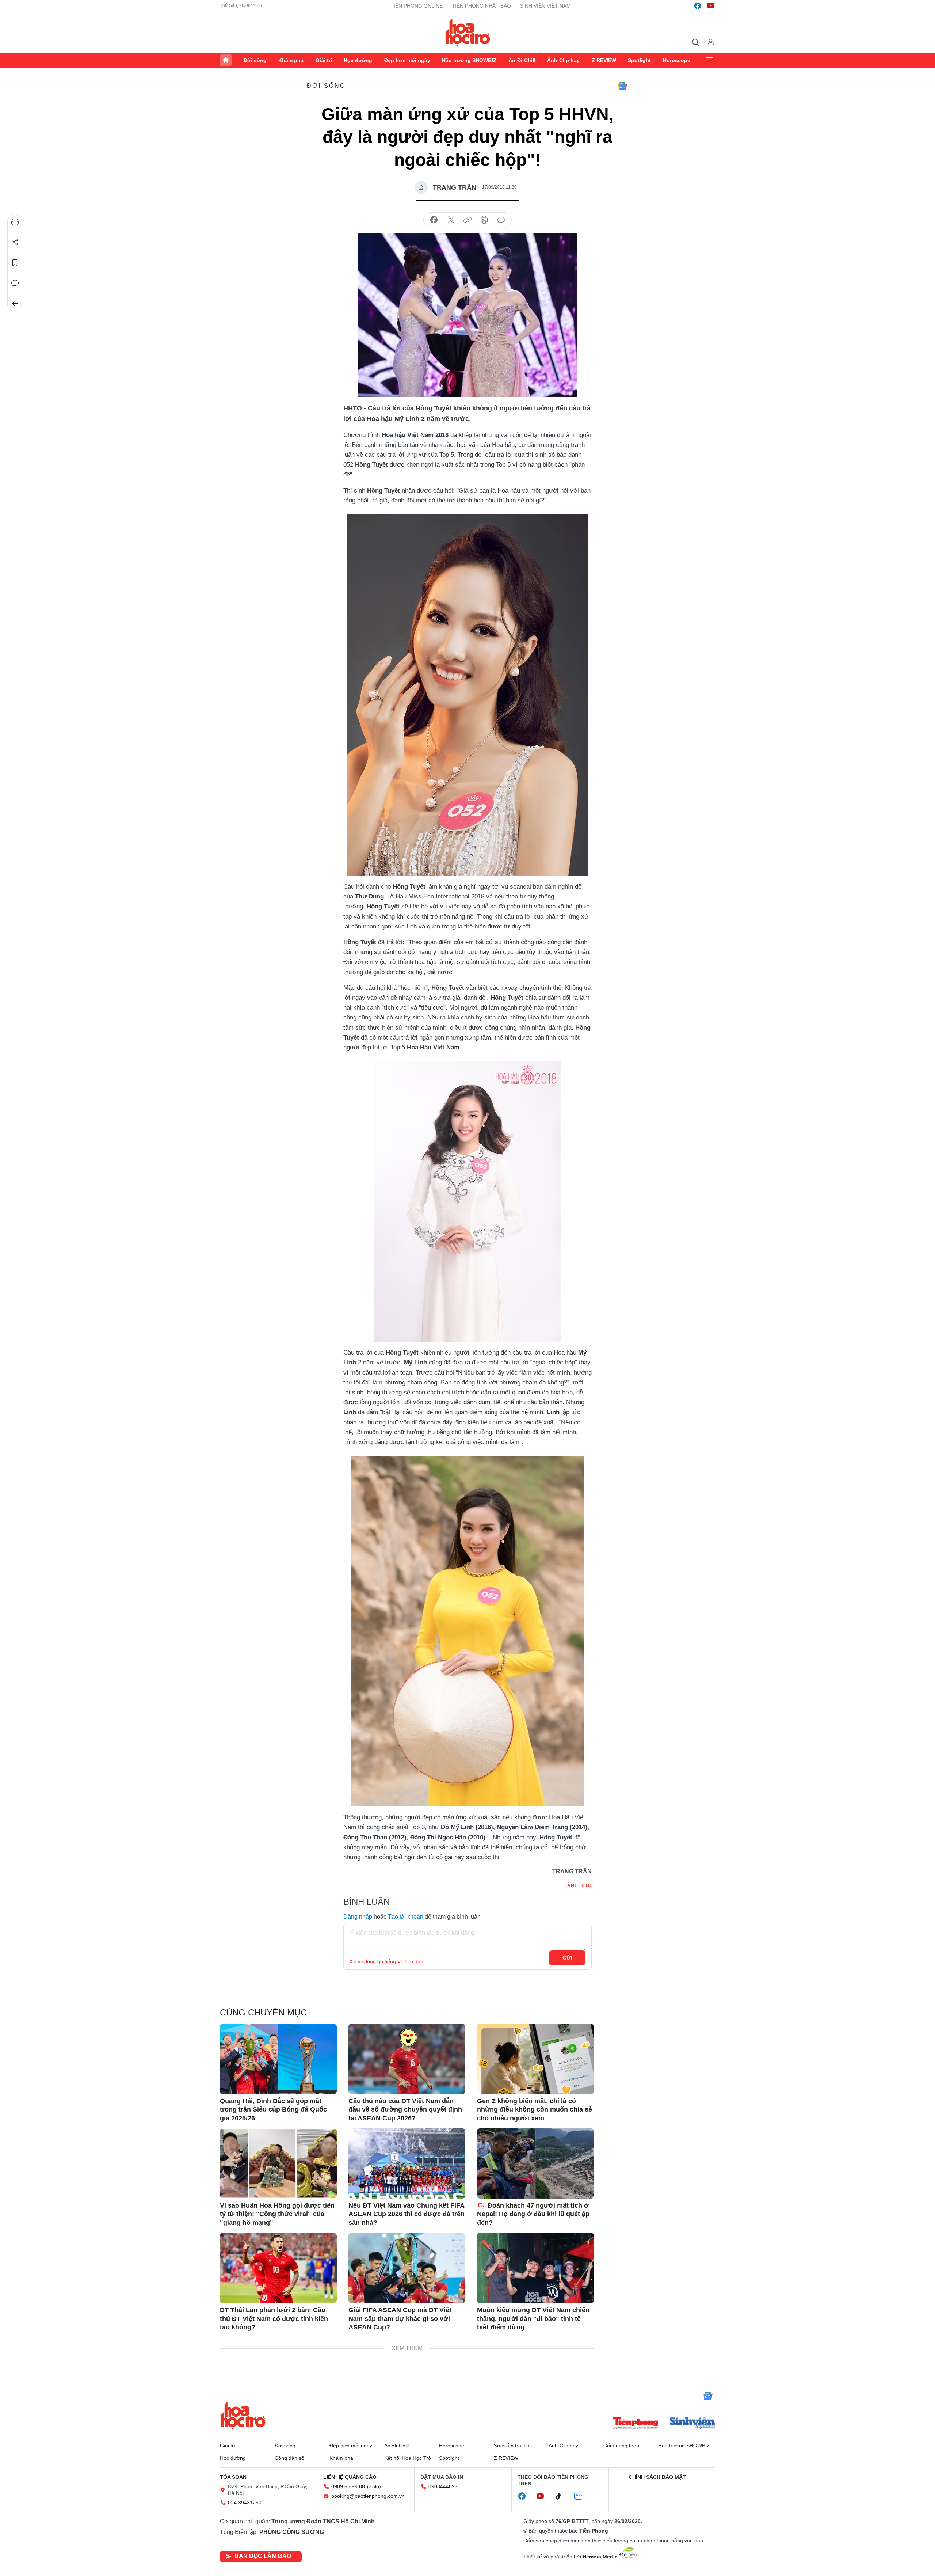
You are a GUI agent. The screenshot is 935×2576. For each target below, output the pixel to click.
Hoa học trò (243, 2416)
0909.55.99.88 (348, 2486)
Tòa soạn (233, 2477)
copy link (467, 220)
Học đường (358, 60)
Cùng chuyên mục (263, 2012)
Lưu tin (15, 263)
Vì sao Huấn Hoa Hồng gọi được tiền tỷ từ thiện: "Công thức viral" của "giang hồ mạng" (277, 2214)
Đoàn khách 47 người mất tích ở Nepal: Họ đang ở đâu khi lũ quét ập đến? (533, 2214)
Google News (622, 86)
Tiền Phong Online (417, 6)
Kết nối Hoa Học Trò (408, 2458)
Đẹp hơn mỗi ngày (407, 60)
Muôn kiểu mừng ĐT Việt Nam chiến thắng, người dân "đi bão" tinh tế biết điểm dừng (533, 2319)
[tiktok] (562, 2496)
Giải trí (324, 60)
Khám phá (291, 60)
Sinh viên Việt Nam (545, 6)
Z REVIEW (604, 60)
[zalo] (582, 2496)
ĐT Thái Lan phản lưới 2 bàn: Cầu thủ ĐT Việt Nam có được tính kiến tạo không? (274, 2319)
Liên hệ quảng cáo (350, 2477)
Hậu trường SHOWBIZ (469, 60)
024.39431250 (245, 2503)
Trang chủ (226, 60)
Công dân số (289, 2458)
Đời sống (255, 60)
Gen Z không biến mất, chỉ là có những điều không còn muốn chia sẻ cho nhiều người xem (535, 2110)
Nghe (15, 222)
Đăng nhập (358, 1917)
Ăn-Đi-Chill (522, 60)
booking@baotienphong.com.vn (368, 2496)
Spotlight (639, 60)
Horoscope (677, 60)
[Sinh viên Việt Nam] (692, 2424)
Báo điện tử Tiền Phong (468, 33)
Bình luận (15, 283)
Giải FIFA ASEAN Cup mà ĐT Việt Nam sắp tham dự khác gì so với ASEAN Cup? (400, 2319)
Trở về (15, 304)
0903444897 (443, 2486)
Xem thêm (709, 60)
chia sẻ (434, 220)
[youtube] (711, 6)
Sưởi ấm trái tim (512, 2446)
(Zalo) (374, 2486)
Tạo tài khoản (406, 1917)
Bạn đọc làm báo (263, 2556)
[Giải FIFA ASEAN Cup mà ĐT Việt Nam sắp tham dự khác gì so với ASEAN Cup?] (407, 2268)
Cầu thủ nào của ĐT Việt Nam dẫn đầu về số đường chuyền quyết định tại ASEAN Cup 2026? (405, 2110)
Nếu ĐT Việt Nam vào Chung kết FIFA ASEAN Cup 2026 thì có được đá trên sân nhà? (407, 2214)
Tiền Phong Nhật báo (481, 6)
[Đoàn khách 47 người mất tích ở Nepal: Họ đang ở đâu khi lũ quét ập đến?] (535, 2163)
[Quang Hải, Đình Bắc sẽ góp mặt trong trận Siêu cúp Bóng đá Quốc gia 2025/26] (278, 2059)
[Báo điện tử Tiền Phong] (636, 2424)
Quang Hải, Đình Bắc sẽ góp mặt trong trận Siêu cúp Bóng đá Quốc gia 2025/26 (273, 2110)
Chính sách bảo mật (657, 2477)
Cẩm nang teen (621, 2446)
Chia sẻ (15, 242)
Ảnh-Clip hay (563, 60)
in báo (484, 220)
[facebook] (698, 6)
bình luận (501, 220)
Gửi (567, 1958)
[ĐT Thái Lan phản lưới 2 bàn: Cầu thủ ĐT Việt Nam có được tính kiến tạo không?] (278, 2268)
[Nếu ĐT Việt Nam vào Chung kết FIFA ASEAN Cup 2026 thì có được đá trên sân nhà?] (407, 2163)
